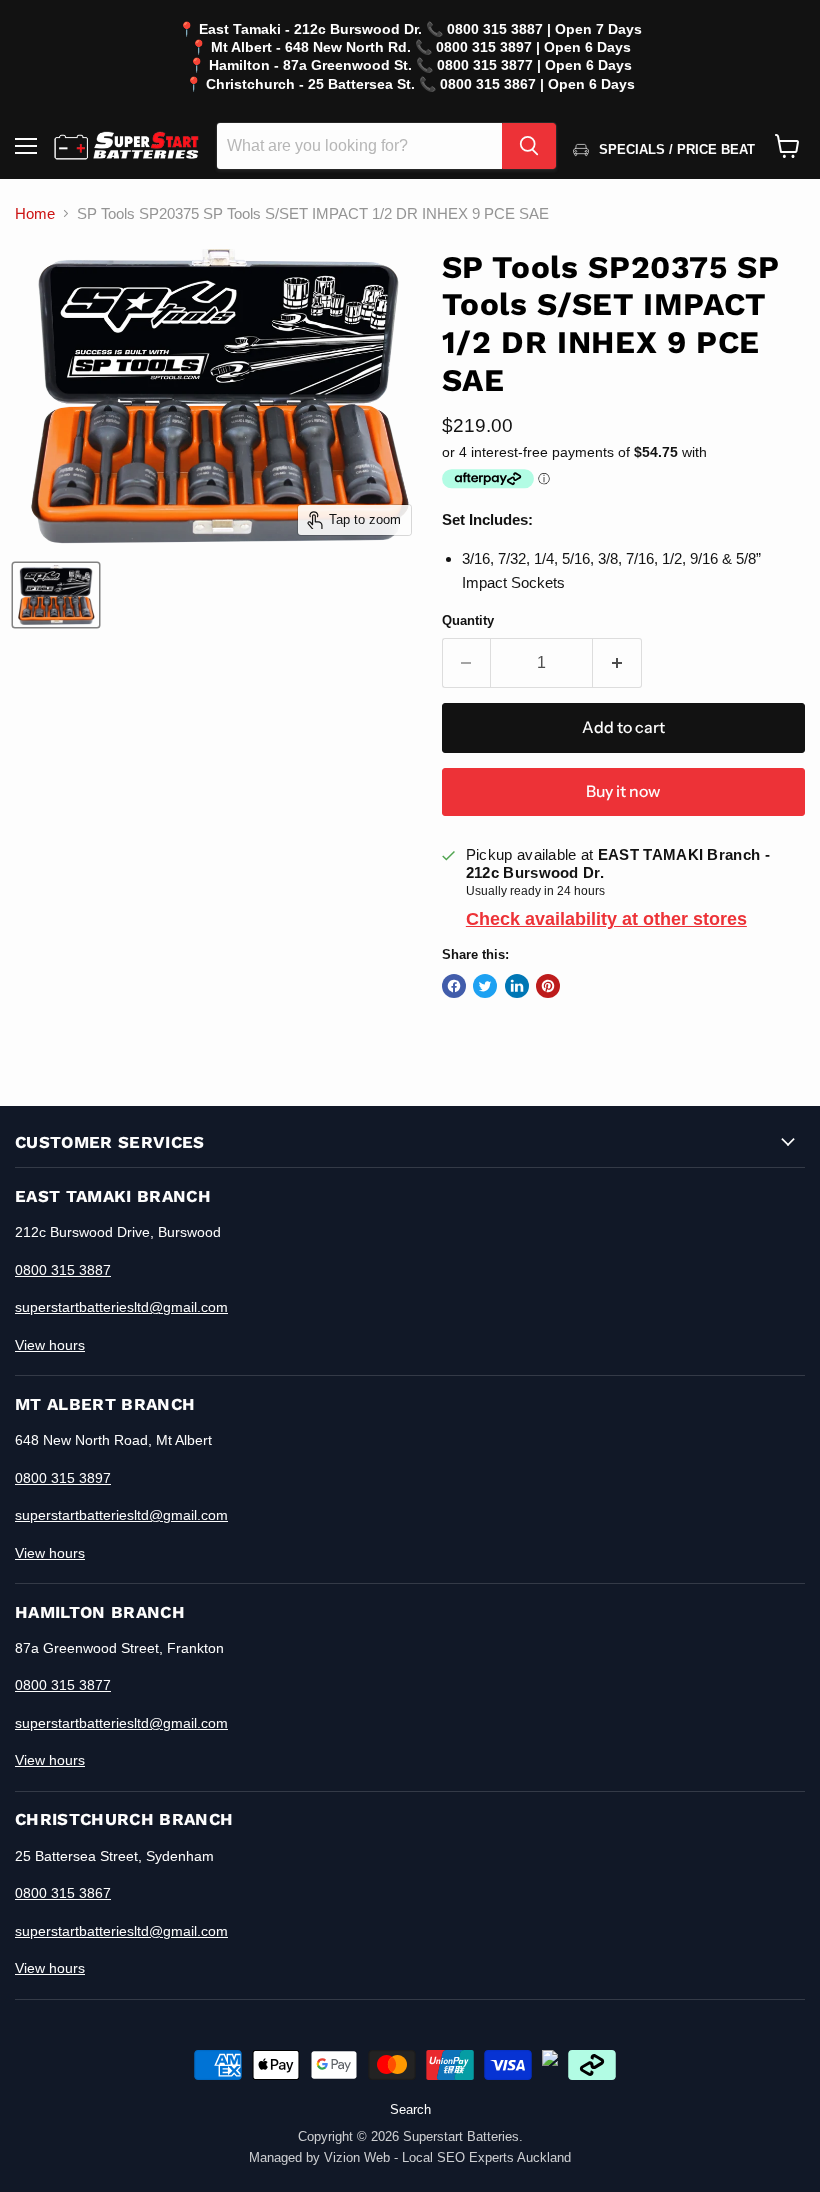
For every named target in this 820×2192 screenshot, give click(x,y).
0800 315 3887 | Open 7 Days (544, 29)
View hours (50, 1345)
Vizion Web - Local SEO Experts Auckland (447, 2157)
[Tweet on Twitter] (485, 986)
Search (410, 2109)
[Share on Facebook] (454, 986)
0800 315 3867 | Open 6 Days (537, 84)
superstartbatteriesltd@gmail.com (121, 1307)
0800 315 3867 (63, 1893)
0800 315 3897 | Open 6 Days (533, 47)
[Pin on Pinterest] (548, 986)
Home (35, 213)
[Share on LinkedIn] (517, 986)
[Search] (529, 146)
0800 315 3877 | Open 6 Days (534, 65)
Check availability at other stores (606, 919)
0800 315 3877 (63, 1685)
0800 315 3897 (63, 1478)
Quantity (468, 620)
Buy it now (623, 791)
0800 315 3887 (63, 1270)
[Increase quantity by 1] (617, 663)
